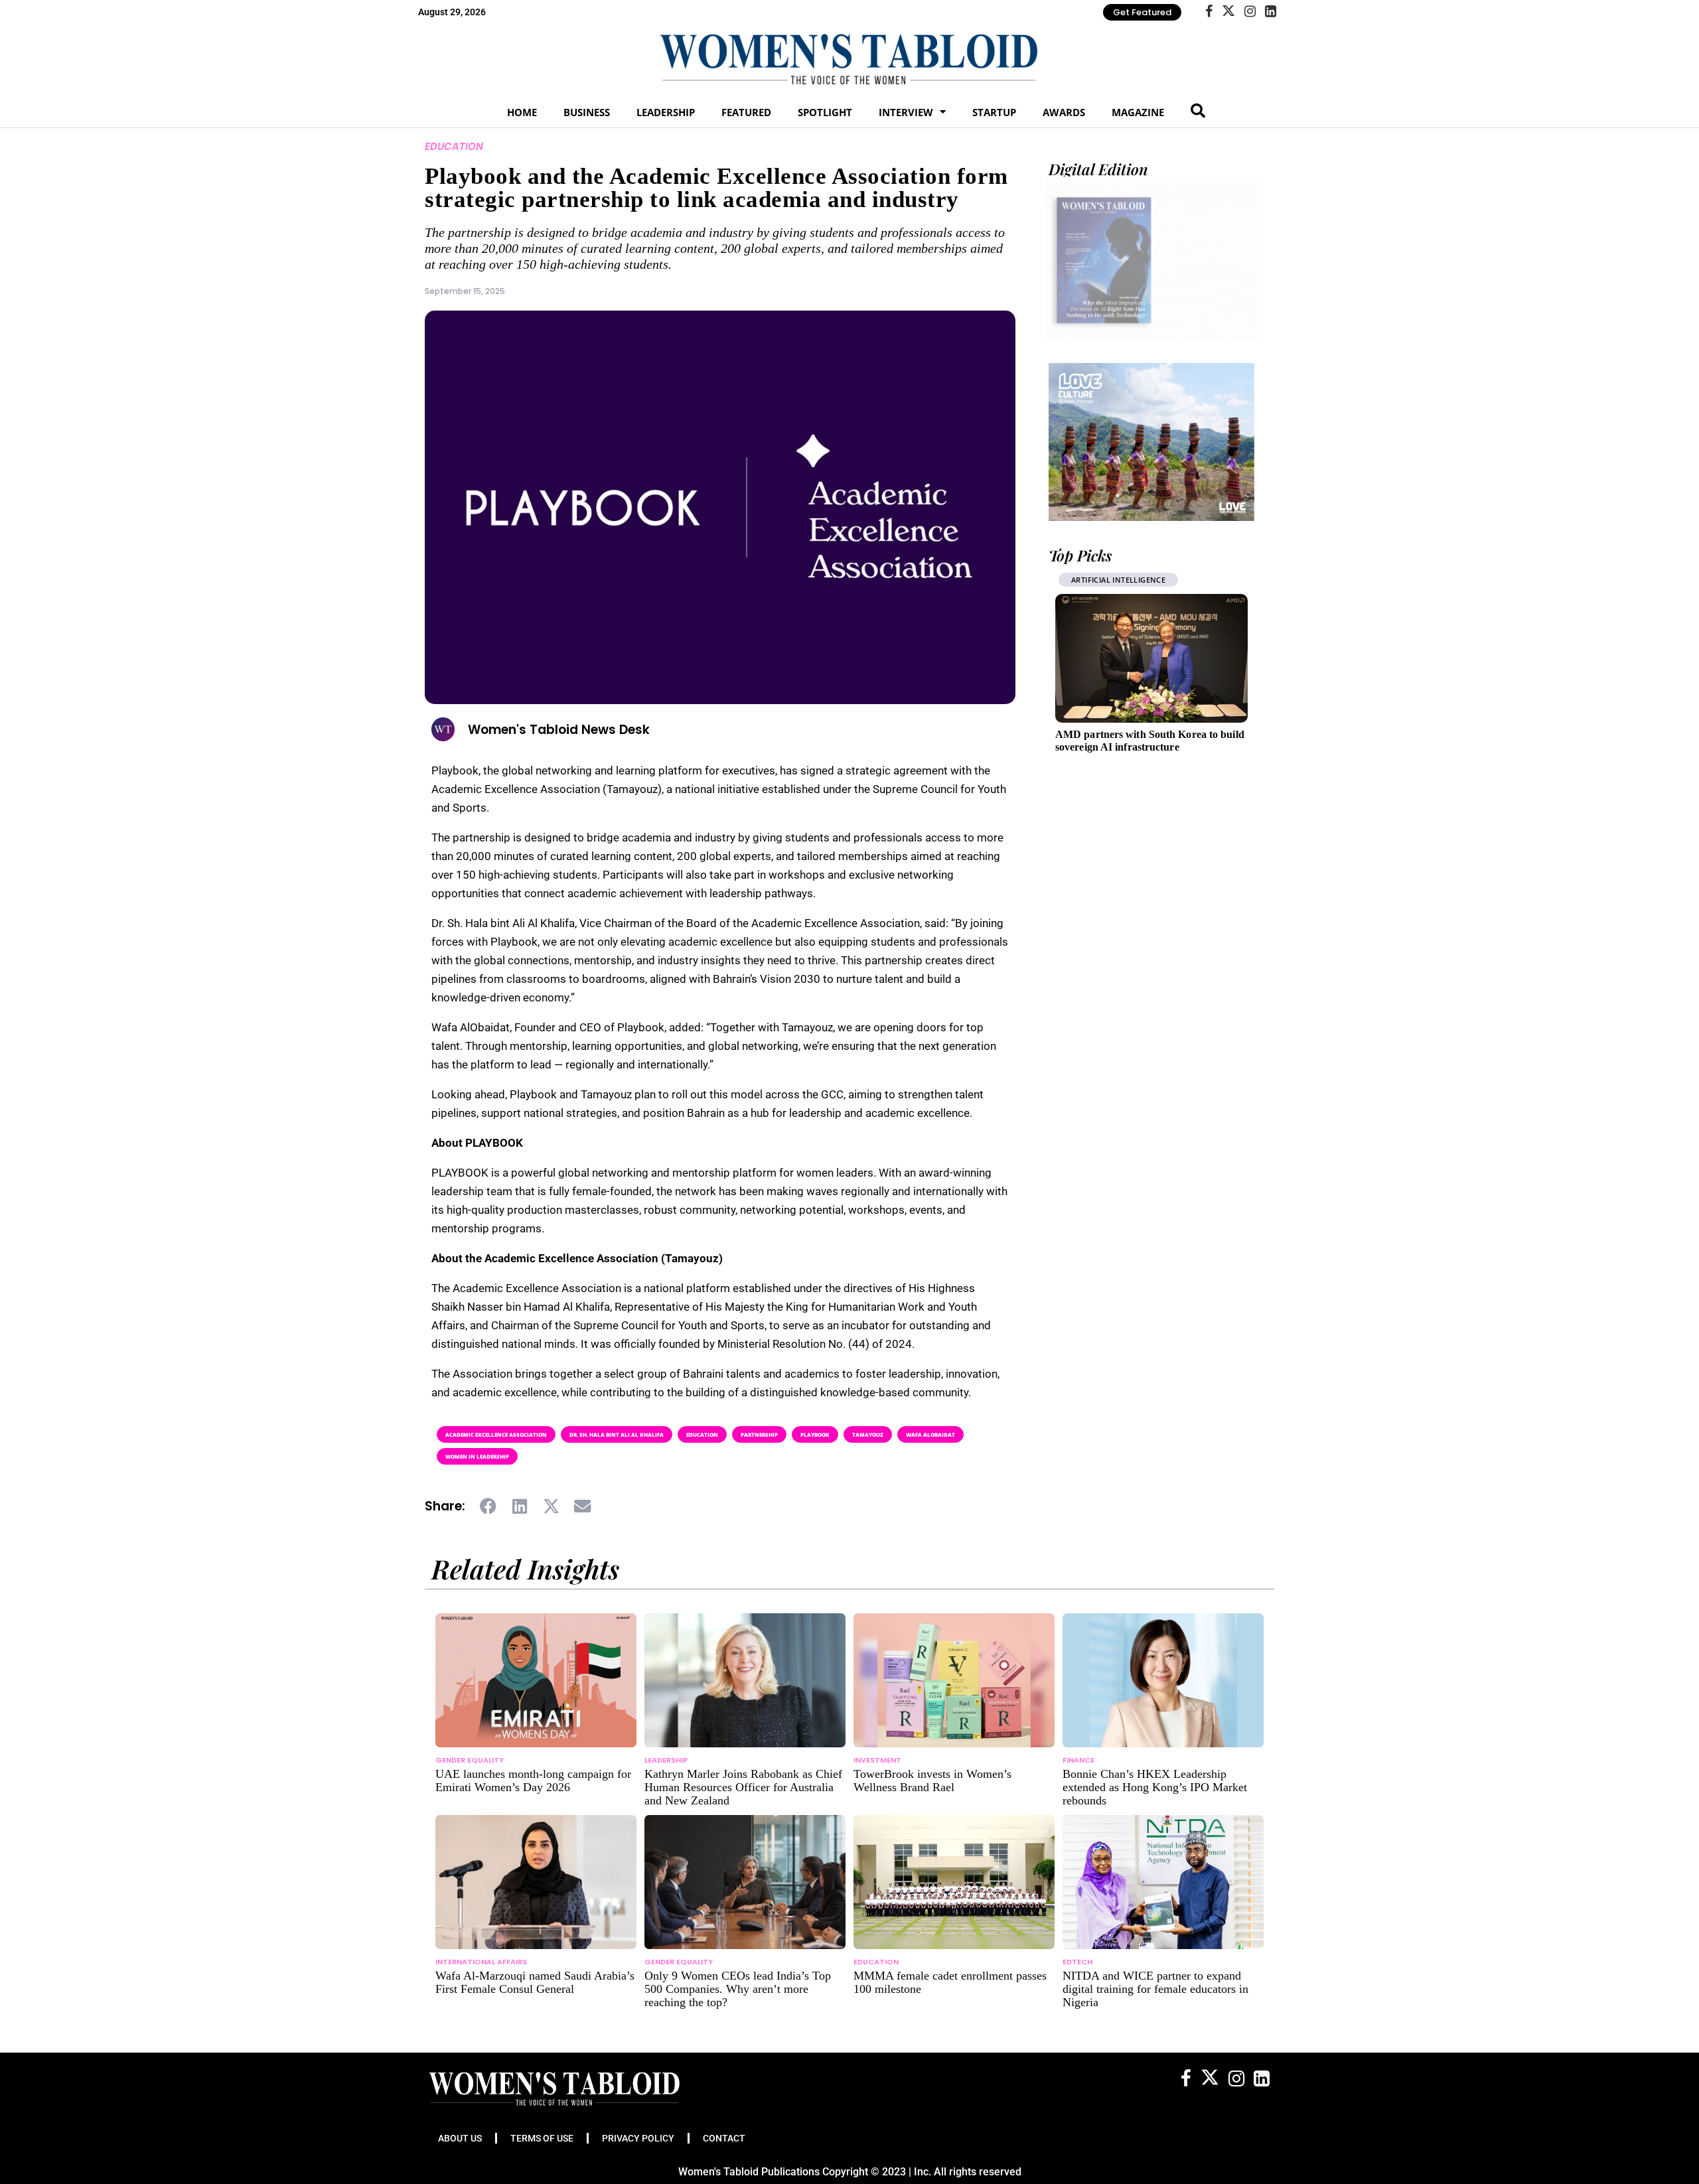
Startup (994, 112)
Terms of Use (542, 2138)
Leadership (666, 112)
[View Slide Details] (1151, 442)
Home (522, 112)
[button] (489, 1506)
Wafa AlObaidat (930, 1434)
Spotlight (825, 112)
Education (454, 146)
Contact (724, 2138)
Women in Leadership (477, 1456)
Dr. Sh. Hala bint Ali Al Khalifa (617, 1434)
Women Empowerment (1118, 580)
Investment (877, 1760)
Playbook (815, 1434)
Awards (1064, 112)
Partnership (759, 1434)
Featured (746, 112)
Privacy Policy (638, 2138)
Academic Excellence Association (496, 1434)
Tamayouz (868, 1434)
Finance (1078, 1760)
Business (587, 112)
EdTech (1077, 1962)
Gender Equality (470, 1760)
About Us (460, 2138)
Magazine (1138, 112)
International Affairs (481, 1962)
